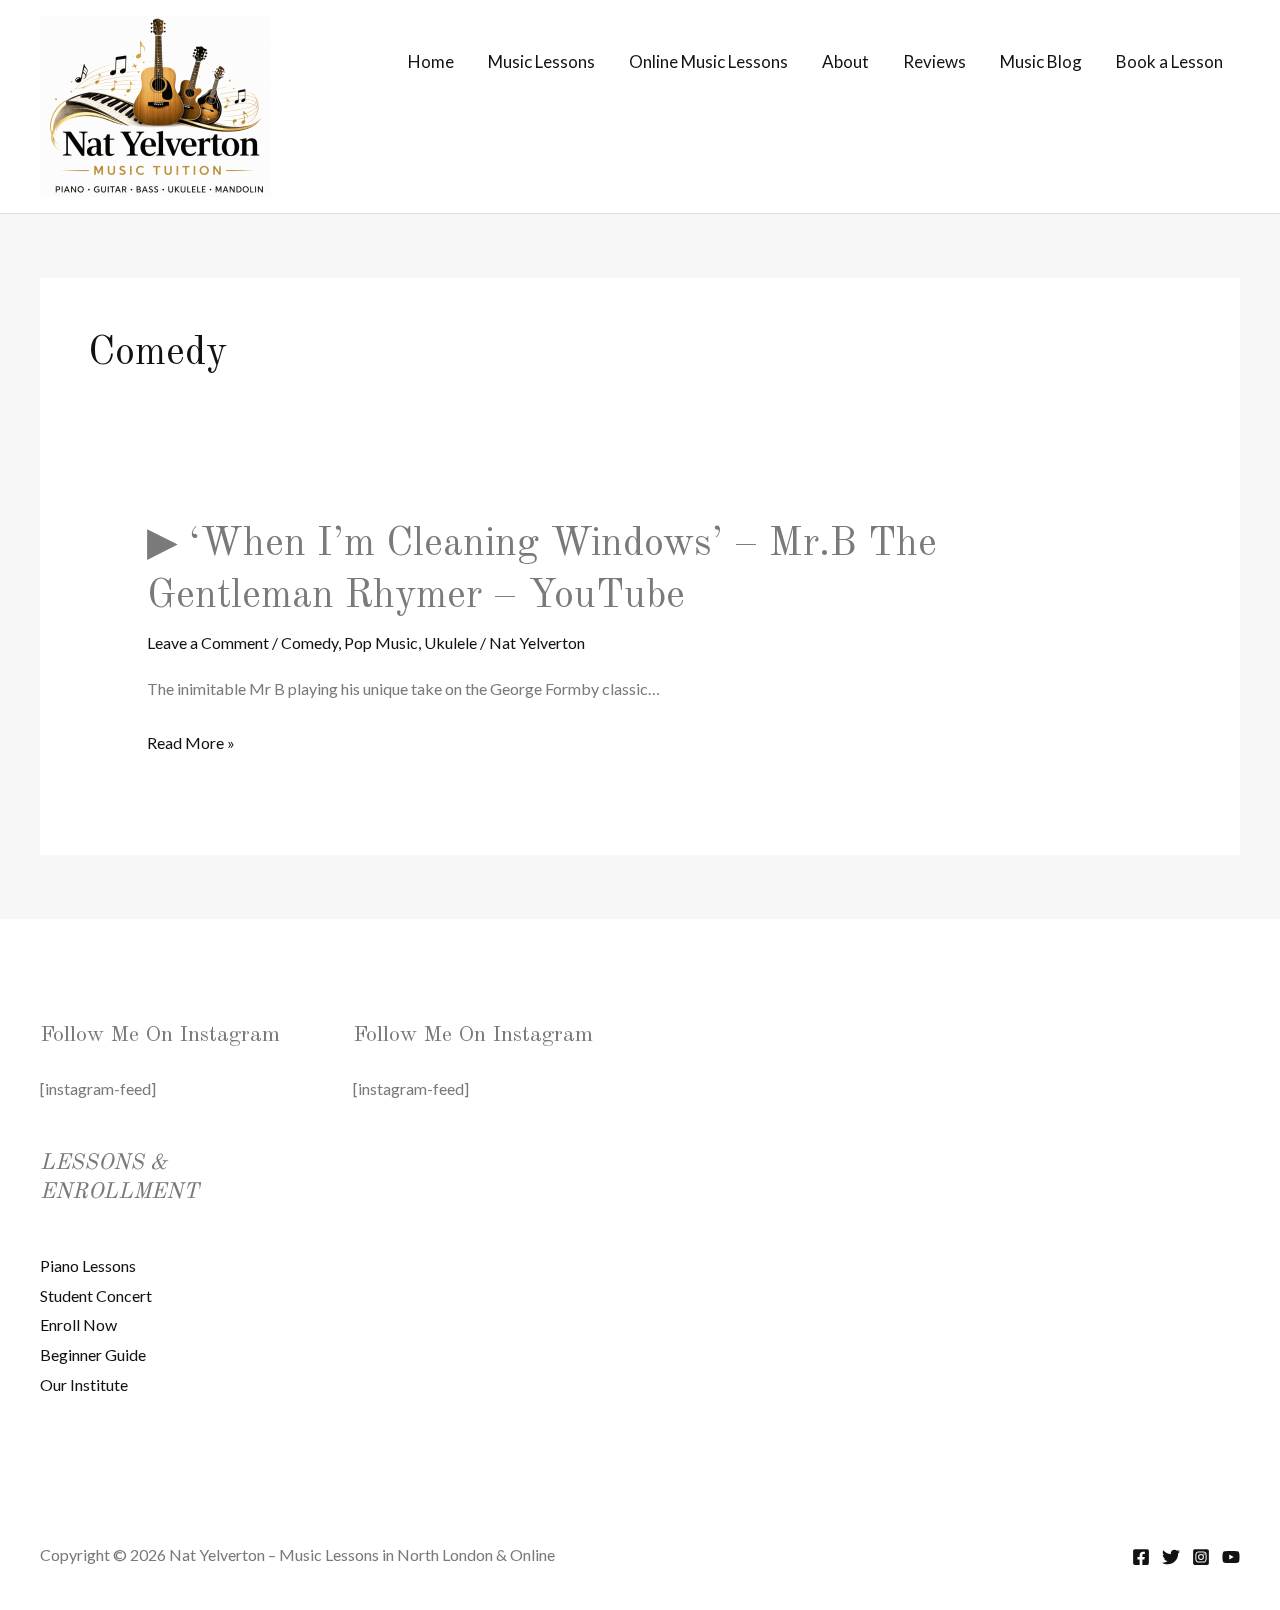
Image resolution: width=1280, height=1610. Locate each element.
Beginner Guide (93, 1354)
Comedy (309, 642)
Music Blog (1041, 61)
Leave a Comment (208, 642)
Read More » (191, 745)
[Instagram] (1201, 1557)
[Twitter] (1171, 1557)
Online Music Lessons (708, 61)
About (845, 61)
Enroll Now (78, 1324)
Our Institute (84, 1384)
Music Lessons (541, 61)
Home (431, 61)
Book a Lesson (1169, 61)
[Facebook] (1141, 1557)
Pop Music (381, 642)
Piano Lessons (88, 1265)
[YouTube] (1231, 1557)
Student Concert (96, 1295)
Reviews (934, 61)
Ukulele (450, 642)
